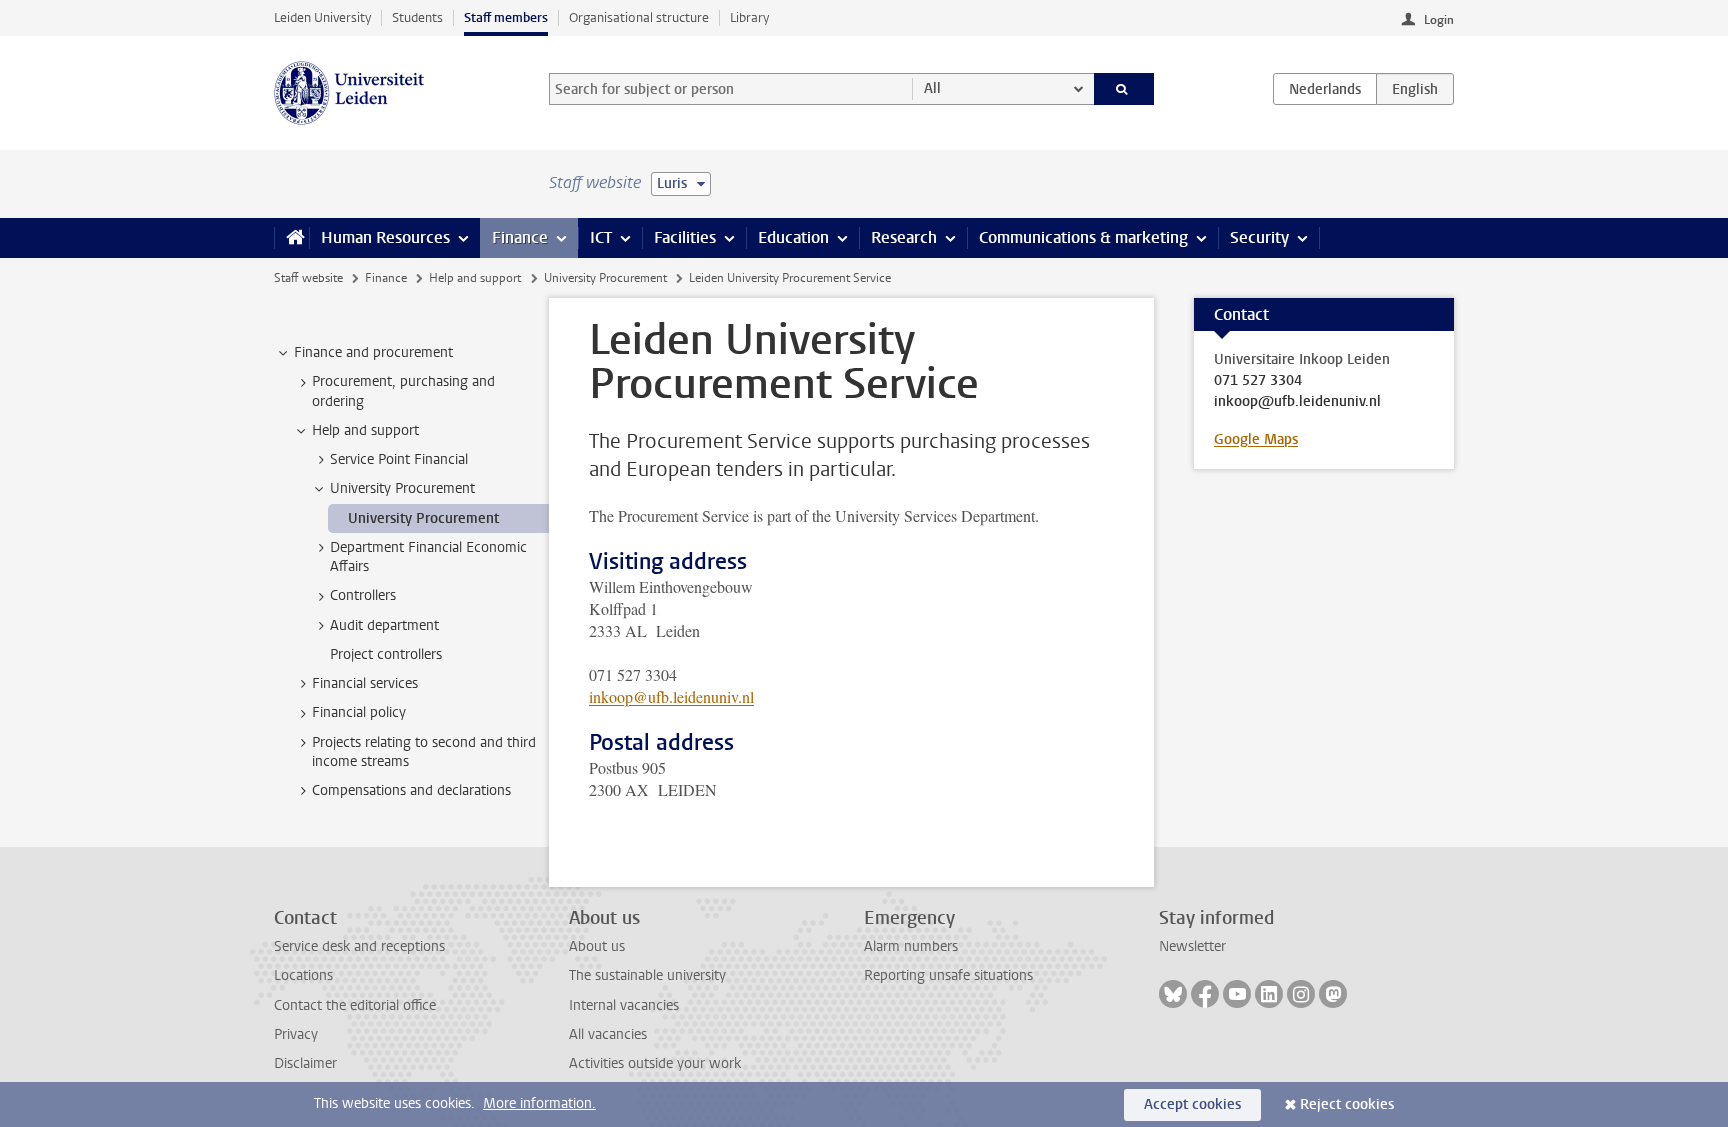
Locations (303, 975)
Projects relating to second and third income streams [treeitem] (424, 752)
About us (597, 946)
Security (1259, 237)
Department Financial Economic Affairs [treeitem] (428, 557)
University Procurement (605, 278)
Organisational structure (639, 17)
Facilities (685, 237)
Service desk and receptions (359, 946)
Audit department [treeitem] (384, 625)
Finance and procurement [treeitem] (373, 352)
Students (417, 17)
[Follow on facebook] (1205, 994)
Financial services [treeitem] (365, 683)
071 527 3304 (1258, 381)
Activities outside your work (655, 1063)
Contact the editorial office (355, 1005)
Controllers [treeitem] (363, 595)
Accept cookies (1192, 1104)
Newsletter (1192, 946)
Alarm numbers (911, 946)
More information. (539, 1103)
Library (749, 17)
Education (793, 237)
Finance (520, 237)
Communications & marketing (1083, 237)
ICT (601, 237)
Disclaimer (305, 1063)
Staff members (506, 17)
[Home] (291, 238)
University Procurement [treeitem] (402, 488)
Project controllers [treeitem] (386, 654)
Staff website (308, 278)
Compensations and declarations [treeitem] (411, 790)
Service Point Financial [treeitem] (399, 459)
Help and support (475, 278)
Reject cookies (1347, 1104)
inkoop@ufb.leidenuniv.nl (671, 696)
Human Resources (385, 237)
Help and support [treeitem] (365, 430)
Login (1439, 20)
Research (904, 237)
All (932, 88)
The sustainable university (647, 975)
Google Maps (1256, 439)
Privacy (296, 1034)
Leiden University (322, 17)
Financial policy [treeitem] (359, 712)
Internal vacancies (624, 1005)
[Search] (1124, 89)
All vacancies (608, 1034)
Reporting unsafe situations (948, 975)
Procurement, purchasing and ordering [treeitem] (403, 391)
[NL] (1325, 89)
